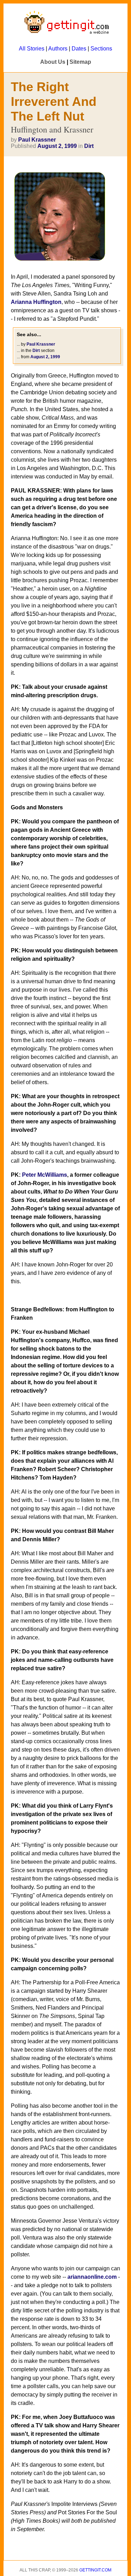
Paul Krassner (37, 140)
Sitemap (80, 62)
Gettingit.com (95, 2570)
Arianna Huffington (36, 302)
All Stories (32, 49)
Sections (101, 49)
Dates (79, 49)
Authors (58, 49)
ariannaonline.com (92, 2277)
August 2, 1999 (57, 146)
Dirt (89, 146)
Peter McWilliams (45, 1175)
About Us (53, 62)
